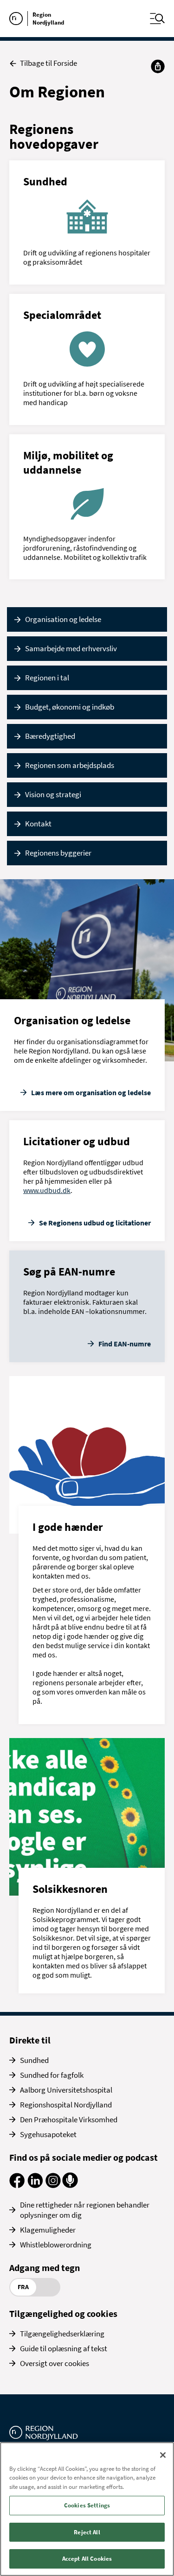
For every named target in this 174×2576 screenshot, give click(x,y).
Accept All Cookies (87, 2559)
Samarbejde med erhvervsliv (71, 648)
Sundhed (34, 2060)
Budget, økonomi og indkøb (70, 707)
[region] (87, 2509)
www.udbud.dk (47, 1190)
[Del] (158, 66)
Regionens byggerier (58, 853)
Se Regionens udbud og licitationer (95, 1223)
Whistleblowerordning (56, 2245)
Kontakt (38, 824)
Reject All (87, 2532)
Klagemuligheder (48, 2230)
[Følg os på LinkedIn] (35, 2185)
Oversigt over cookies (55, 2363)
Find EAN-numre (125, 1344)
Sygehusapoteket (48, 2134)
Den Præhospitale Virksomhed (69, 2119)
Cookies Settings (87, 2505)
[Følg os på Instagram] (53, 2185)
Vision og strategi (53, 794)
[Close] (163, 2455)
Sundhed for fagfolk (52, 2075)
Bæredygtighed (50, 736)
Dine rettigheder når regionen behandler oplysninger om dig (85, 2210)
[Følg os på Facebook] (17, 2185)
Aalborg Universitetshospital (66, 2090)
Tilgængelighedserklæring (62, 2334)
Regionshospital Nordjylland (66, 2105)
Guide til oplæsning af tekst (64, 2348)
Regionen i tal (47, 678)
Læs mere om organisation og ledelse (91, 1092)
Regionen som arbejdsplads (70, 765)
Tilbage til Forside (48, 63)
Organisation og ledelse (63, 619)
